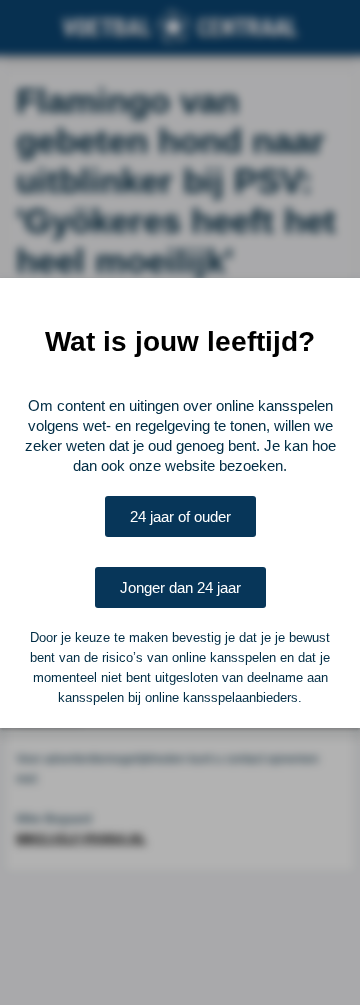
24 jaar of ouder (180, 516)
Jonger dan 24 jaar (180, 587)
